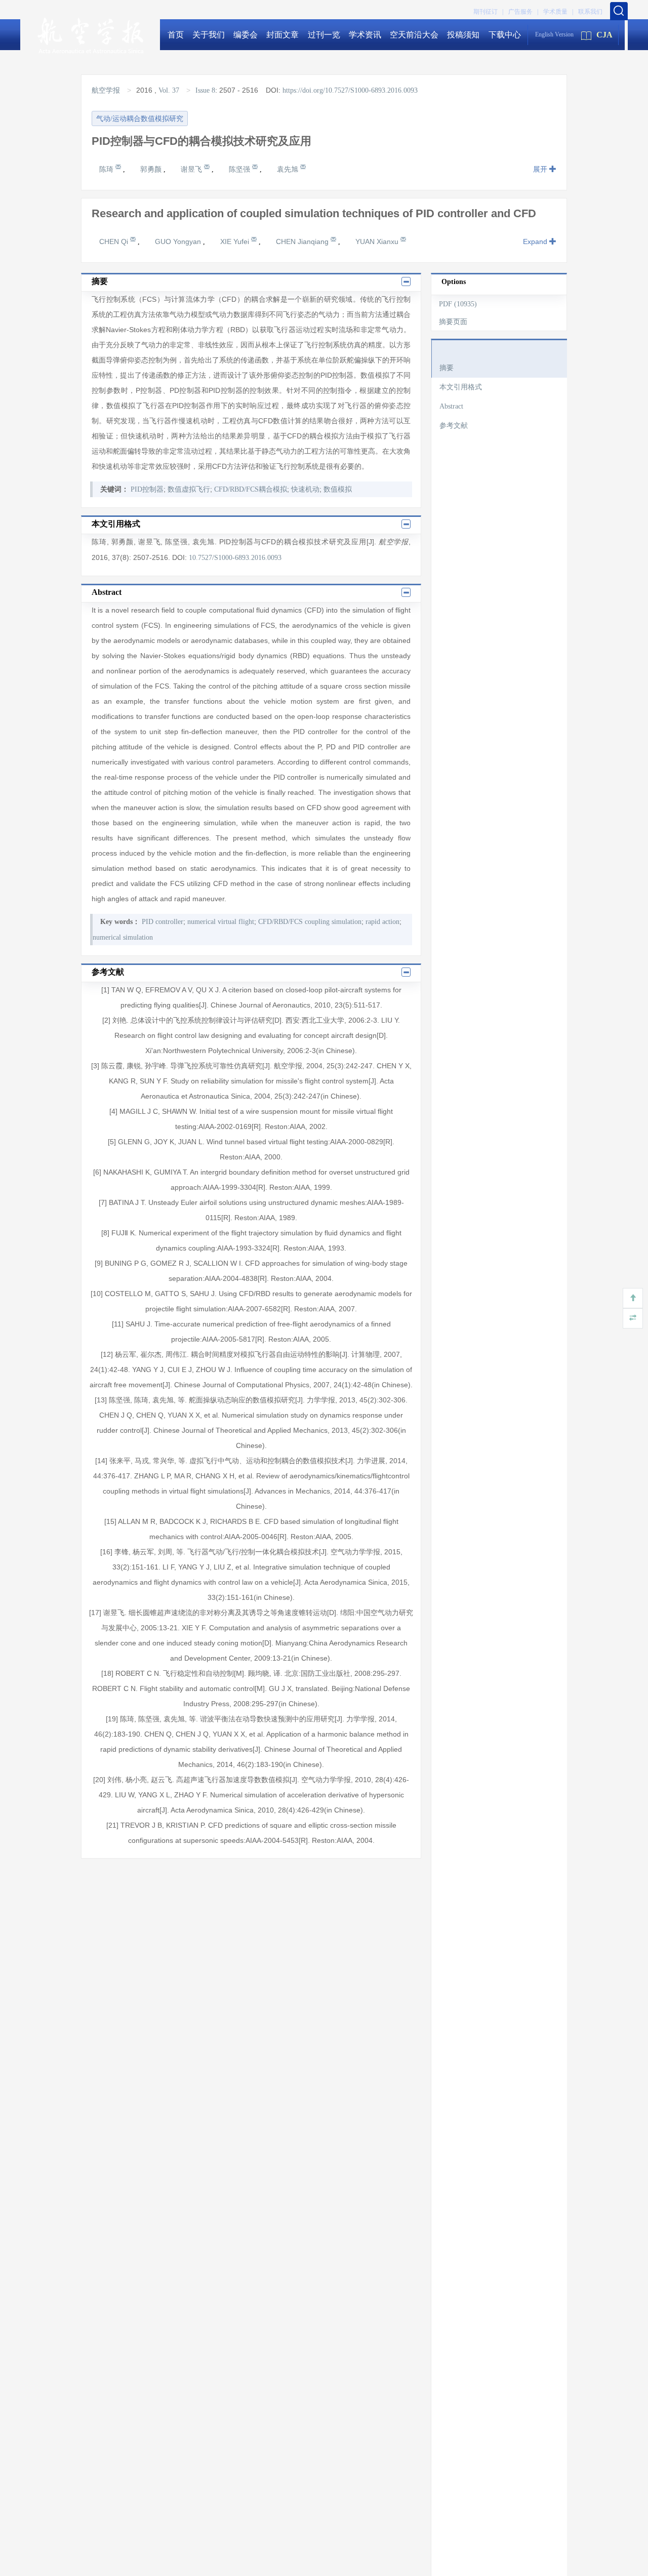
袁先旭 (289, 169)
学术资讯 (365, 35)
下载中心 (505, 35)
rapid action (382, 922)
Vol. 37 (169, 90)
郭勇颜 (152, 169)
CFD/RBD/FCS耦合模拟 (251, 489)
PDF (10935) (458, 304)
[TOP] (633, 1298)
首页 (176, 35)
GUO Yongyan (179, 241)
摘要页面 (453, 322)
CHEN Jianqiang (303, 241)
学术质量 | (558, 12)
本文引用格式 (461, 387)
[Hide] (633, 1318)
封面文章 (282, 35)
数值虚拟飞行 (189, 489)
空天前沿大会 (414, 35)
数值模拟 (338, 489)
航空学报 (107, 90)
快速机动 (305, 489)
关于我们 (209, 35)
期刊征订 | (488, 12)
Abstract (451, 406)
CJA (604, 35)
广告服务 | (523, 12)
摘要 (447, 368)
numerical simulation (123, 937)
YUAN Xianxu (378, 241)
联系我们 (590, 12)
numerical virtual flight (221, 922)
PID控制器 (147, 489)
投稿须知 (463, 35)
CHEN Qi (115, 241)
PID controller (163, 922)
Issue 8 (205, 90)
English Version (554, 34)
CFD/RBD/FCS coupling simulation (310, 922)
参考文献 (454, 426)
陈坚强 (240, 169)
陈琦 (107, 169)
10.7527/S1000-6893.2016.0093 (235, 558)
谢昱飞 (192, 169)
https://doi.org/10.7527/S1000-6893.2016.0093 (350, 90)
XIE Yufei (236, 241)
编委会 (246, 35)
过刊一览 (324, 35)
